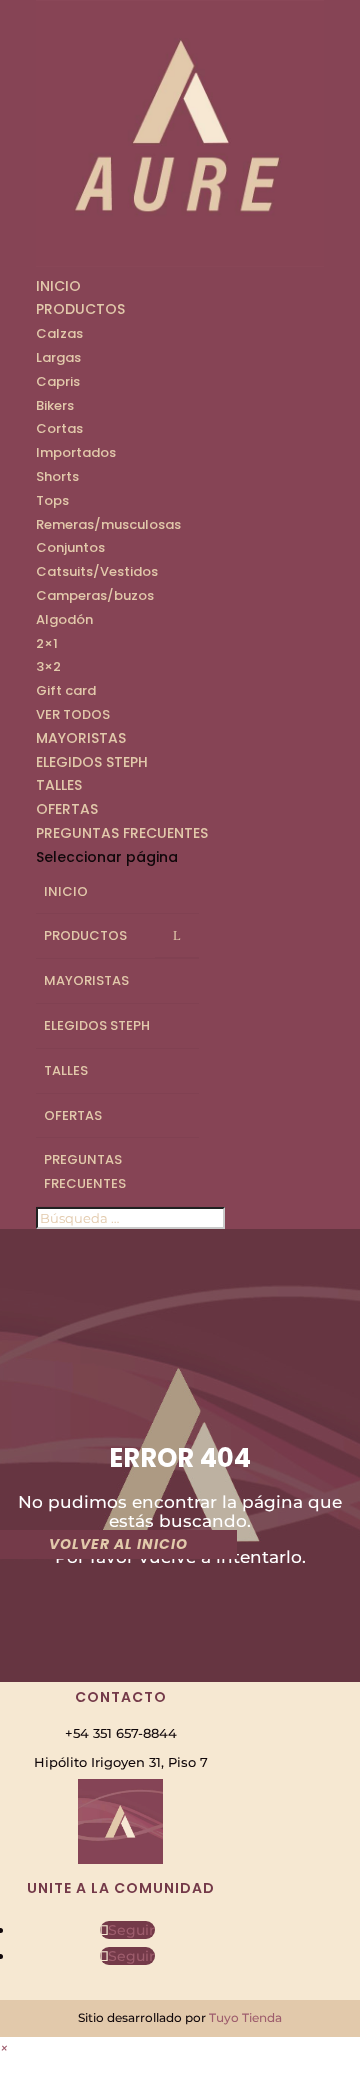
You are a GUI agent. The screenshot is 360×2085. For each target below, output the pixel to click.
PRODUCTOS (80, 309)
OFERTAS (67, 809)
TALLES (59, 785)
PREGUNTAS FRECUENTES (122, 833)
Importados (76, 452)
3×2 (48, 666)
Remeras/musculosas (108, 524)
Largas (58, 357)
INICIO (58, 286)
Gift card (66, 690)
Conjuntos (70, 547)
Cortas (59, 428)
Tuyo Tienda (245, 2017)
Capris (58, 381)
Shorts (57, 476)
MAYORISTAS (81, 738)
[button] (4, 2048)
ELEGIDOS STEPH (92, 762)
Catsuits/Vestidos (97, 571)
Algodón (64, 619)
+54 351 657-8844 (121, 1733)
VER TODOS (73, 714)
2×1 (47, 643)
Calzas (59, 333)
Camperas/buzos (95, 595)
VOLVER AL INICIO (118, 1544)
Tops (52, 500)
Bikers (55, 405)
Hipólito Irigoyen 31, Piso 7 (121, 1762)
